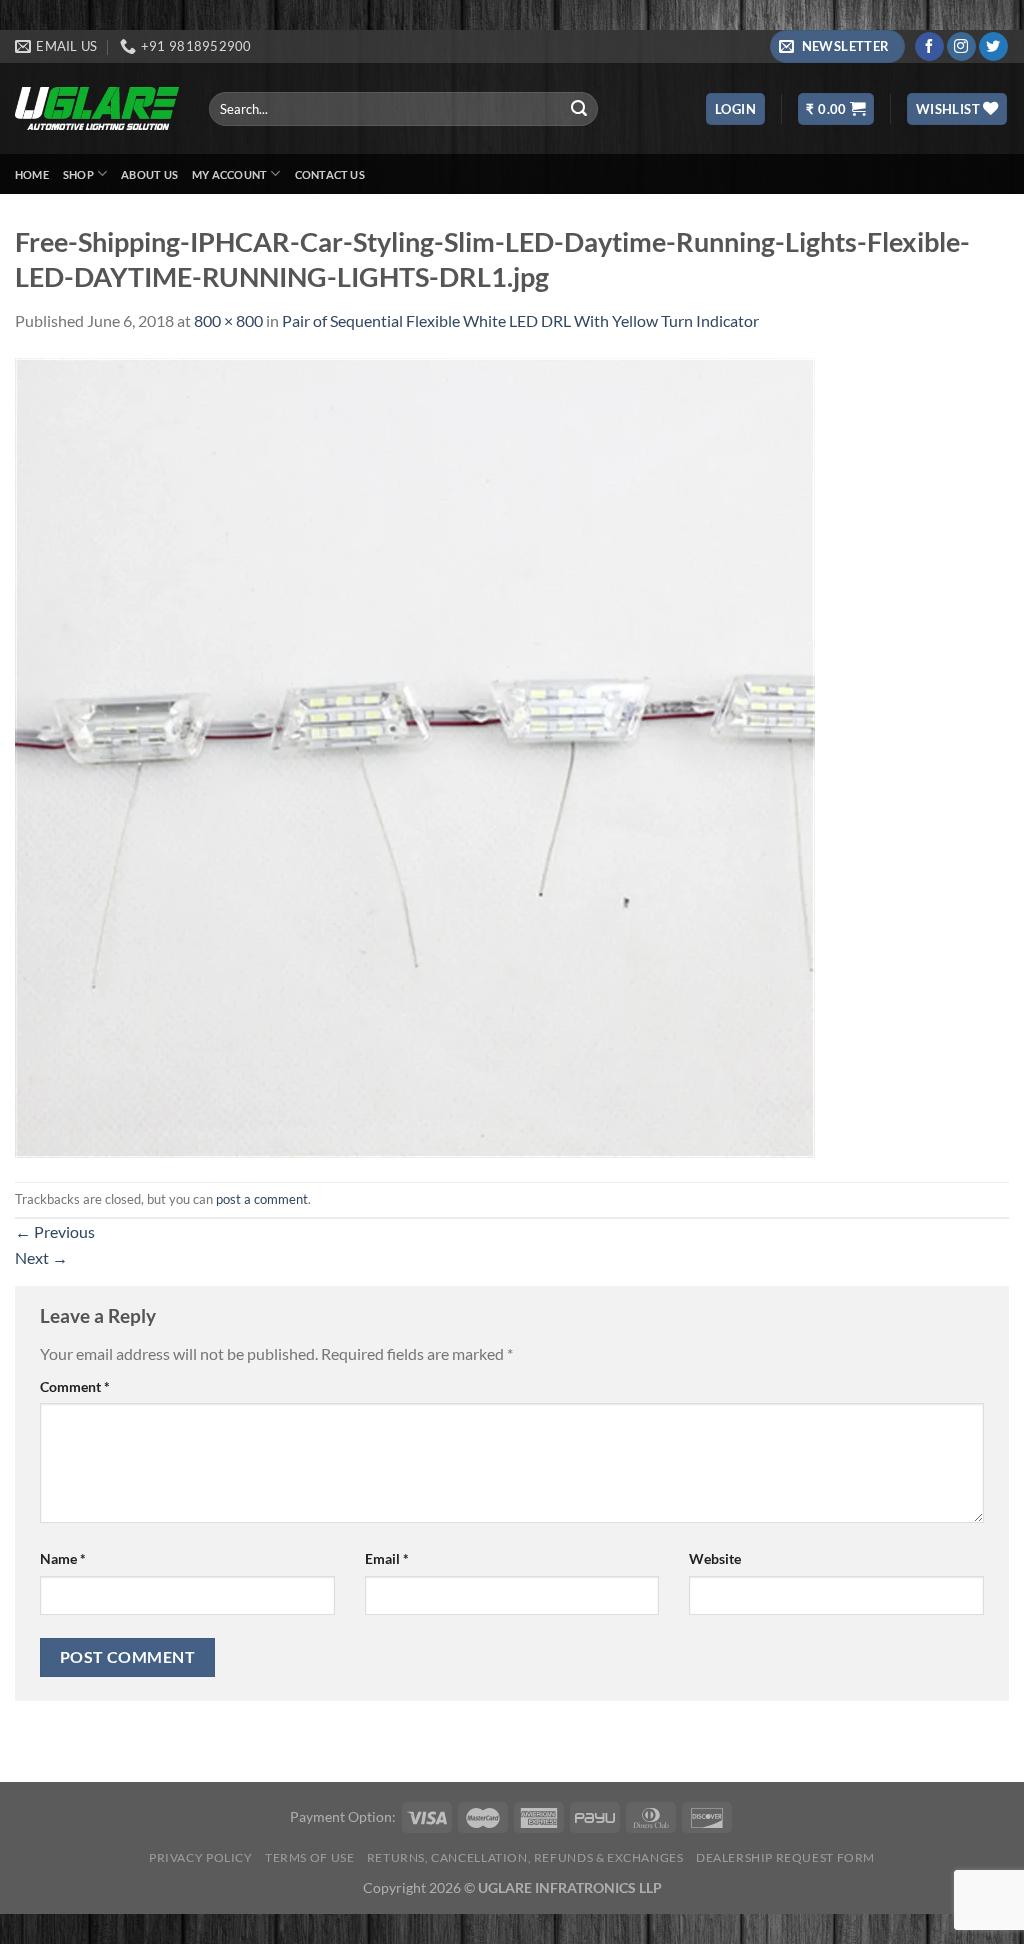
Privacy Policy (201, 1857)
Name (63, 1558)
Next (41, 1257)
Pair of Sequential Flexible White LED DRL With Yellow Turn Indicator (520, 320)
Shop (78, 174)
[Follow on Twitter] (993, 47)
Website (715, 1558)
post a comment (262, 1199)
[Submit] (580, 109)
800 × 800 (228, 320)
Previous (55, 1231)
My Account (229, 174)
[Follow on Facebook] (929, 47)
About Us (149, 174)
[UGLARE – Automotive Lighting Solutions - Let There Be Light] (97, 108)
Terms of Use (309, 1857)
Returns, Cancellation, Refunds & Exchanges (525, 1857)
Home (32, 174)
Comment (75, 1386)
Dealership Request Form (785, 1857)
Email (387, 1558)
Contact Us (330, 174)
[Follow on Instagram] (961, 47)
